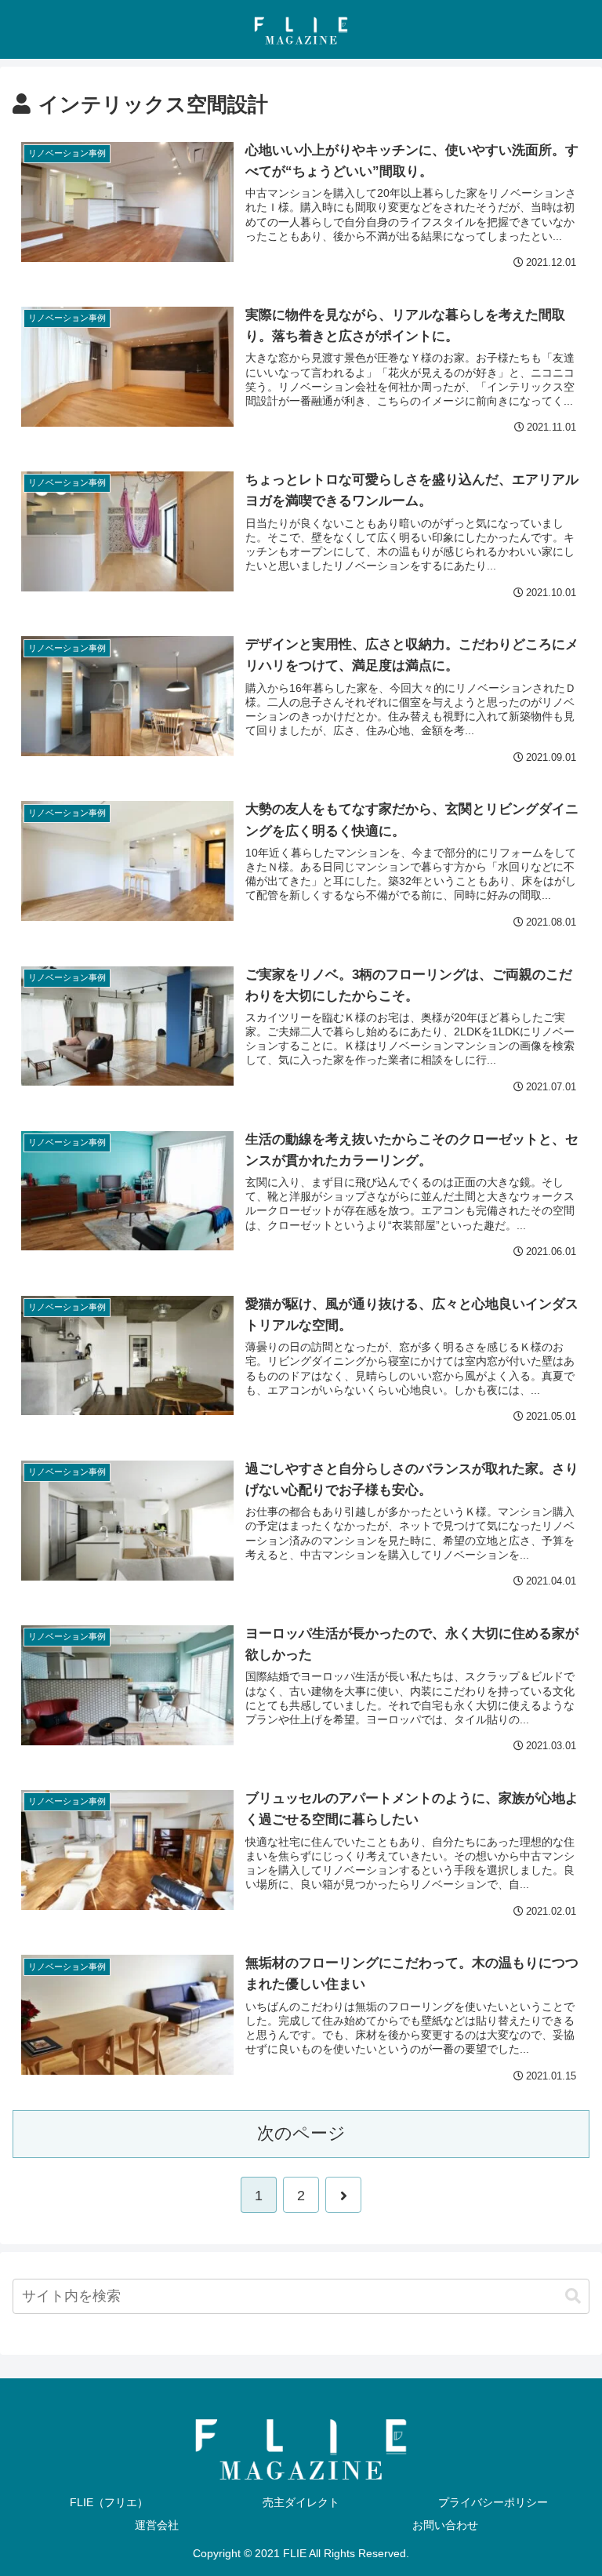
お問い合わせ (445, 2525)
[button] (573, 2296)
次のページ (301, 2133)
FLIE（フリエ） (109, 2502)
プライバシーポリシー (493, 2502)
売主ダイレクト (301, 2502)
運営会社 (157, 2525)
